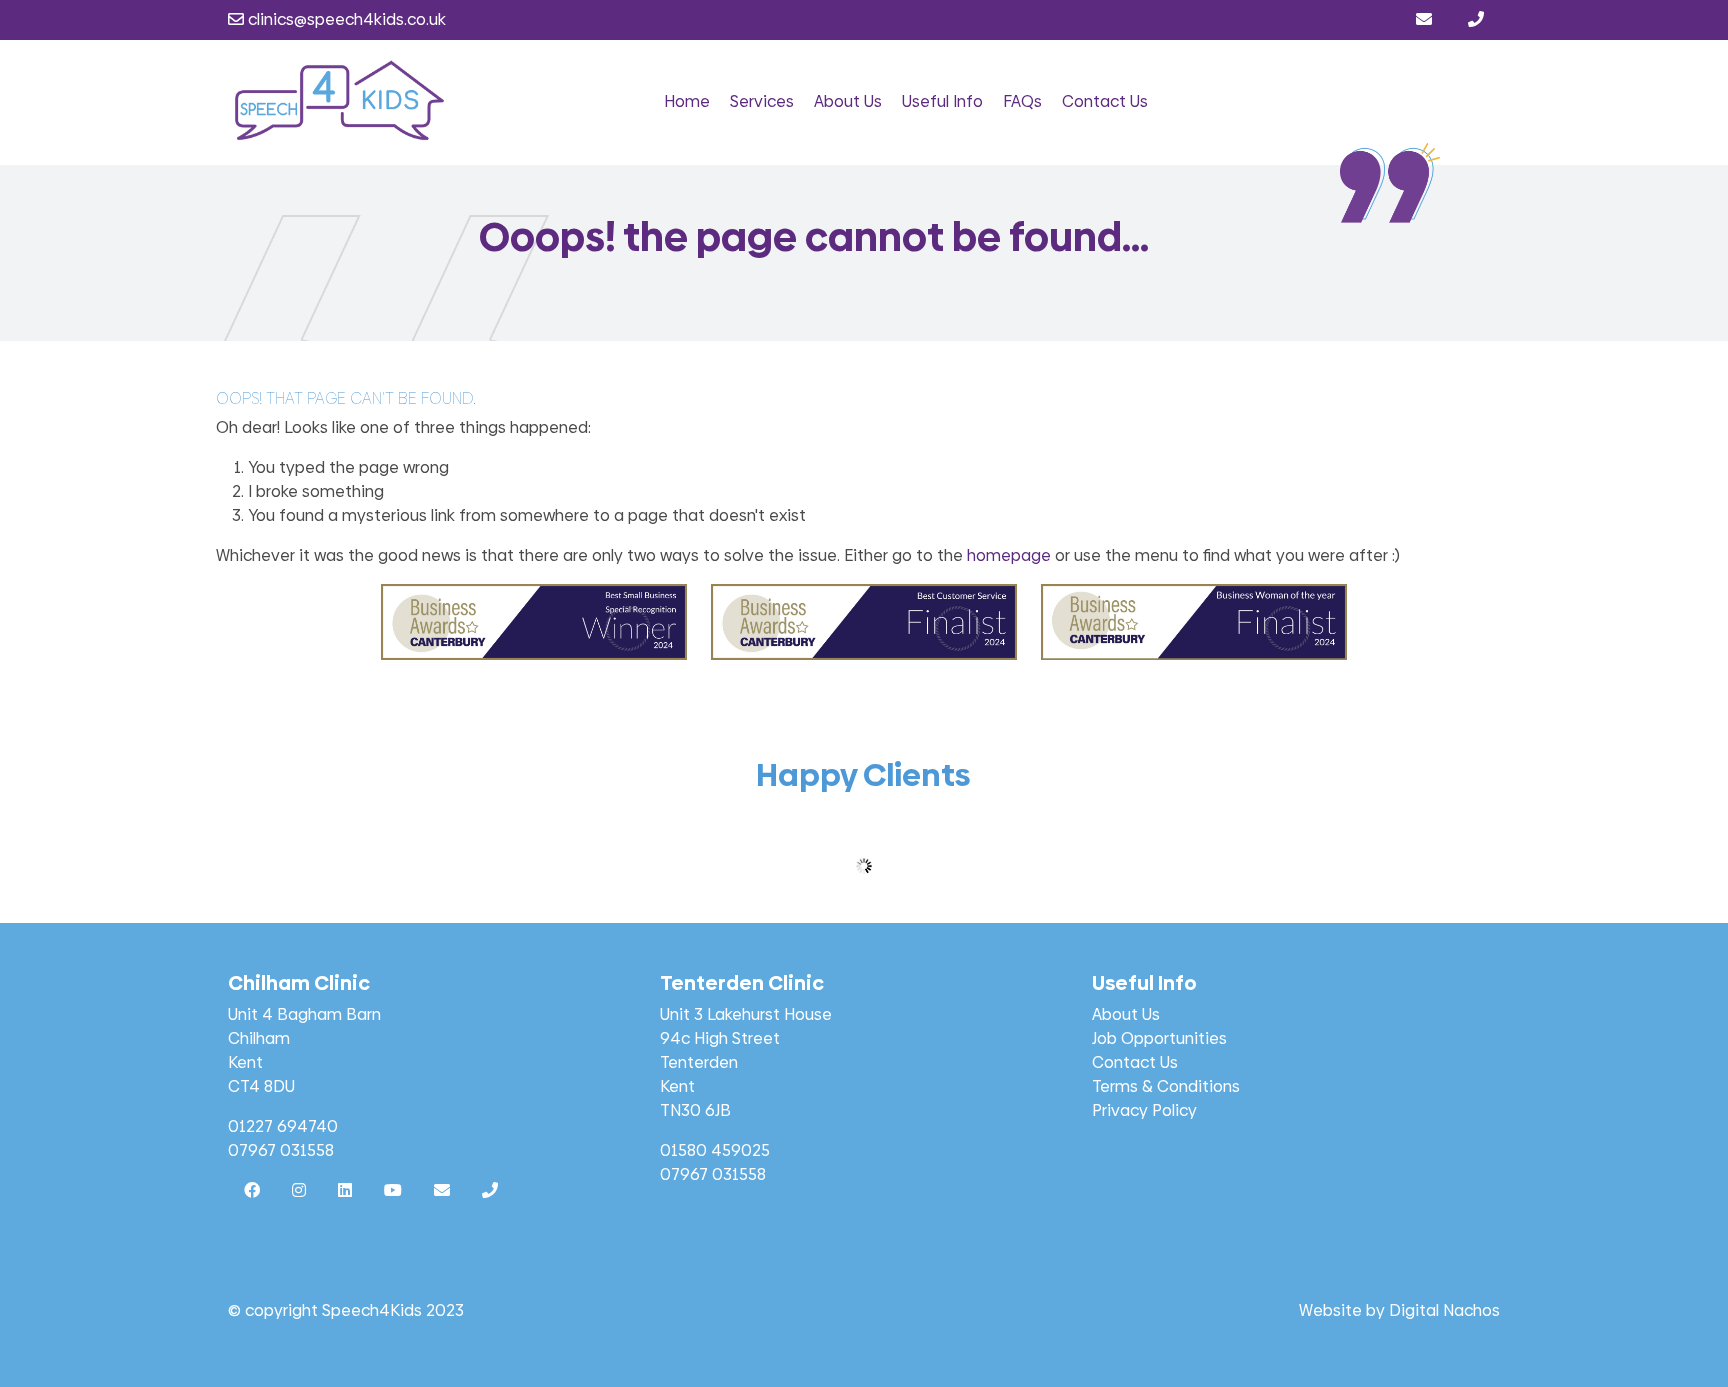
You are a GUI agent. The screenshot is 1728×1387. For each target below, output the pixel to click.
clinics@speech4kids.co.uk (345, 19)
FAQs (1022, 101)
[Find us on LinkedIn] (345, 1190)
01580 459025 (715, 1150)
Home (687, 101)
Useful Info (942, 101)
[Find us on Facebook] (252, 1190)
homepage (1009, 555)
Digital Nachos (1444, 1310)
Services (762, 101)
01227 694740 (283, 1126)
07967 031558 (281, 1150)
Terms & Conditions (1166, 1086)
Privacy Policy (1144, 1110)
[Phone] (1476, 19)
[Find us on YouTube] (393, 1190)
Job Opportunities (1159, 1038)
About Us (848, 101)
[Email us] (1426, 19)
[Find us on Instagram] (299, 1190)
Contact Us (1105, 101)
